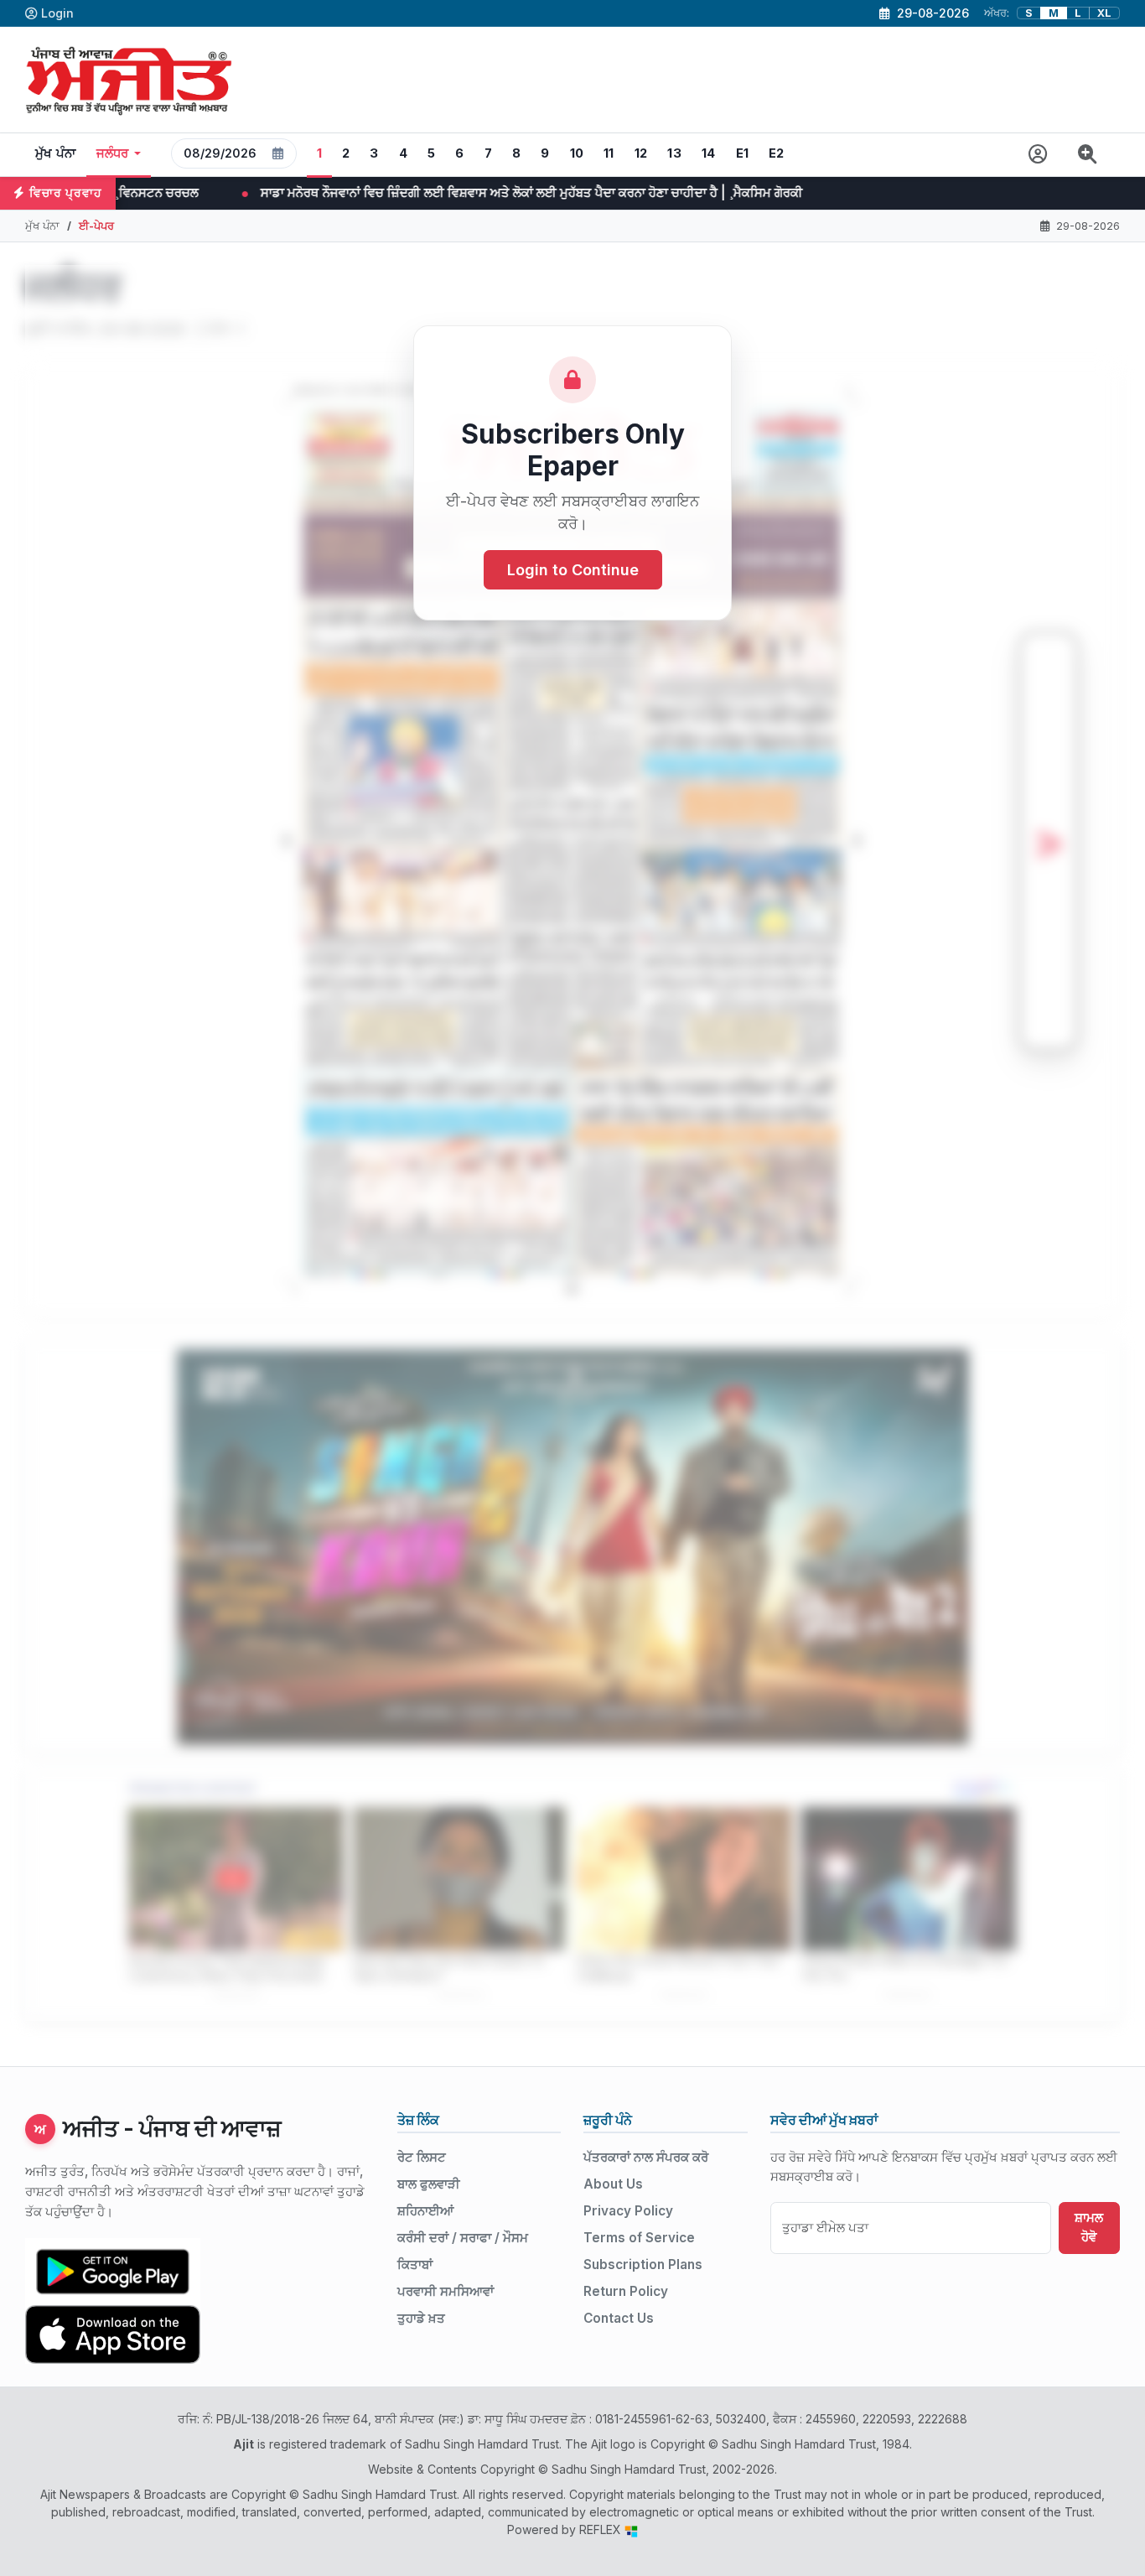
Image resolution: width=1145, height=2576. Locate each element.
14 (709, 153)
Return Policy (626, 2291)
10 (577, 153)
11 (609, 153)
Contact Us (619, 2318)
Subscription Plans (643, 2264)
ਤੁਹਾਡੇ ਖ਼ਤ (421, 2318)
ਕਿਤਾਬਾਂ (415, 2264)
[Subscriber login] (1038, 155)
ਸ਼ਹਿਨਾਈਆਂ (425, 2211)
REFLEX (602, 2529)
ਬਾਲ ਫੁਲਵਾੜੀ (429, 2184)
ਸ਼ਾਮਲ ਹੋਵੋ (1089, 2227)
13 (674, 153)
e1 (743, 153)
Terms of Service (639, 2238)
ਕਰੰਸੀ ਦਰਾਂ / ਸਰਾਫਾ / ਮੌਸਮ (463, 2238)
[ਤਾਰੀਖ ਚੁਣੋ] (278, 153)
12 (641, 153)
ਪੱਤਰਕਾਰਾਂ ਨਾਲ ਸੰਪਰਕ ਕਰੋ (646, 2157)
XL (1104, 13)
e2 (777, 153)
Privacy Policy (628, 2211)
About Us (613, 2184)
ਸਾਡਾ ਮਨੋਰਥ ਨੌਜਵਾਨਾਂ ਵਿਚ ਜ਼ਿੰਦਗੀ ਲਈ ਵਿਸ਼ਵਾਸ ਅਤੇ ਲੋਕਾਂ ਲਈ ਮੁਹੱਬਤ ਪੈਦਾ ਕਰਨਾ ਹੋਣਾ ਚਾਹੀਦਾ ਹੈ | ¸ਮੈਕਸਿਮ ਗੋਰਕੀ (310, 192)
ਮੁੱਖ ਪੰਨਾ (56, 153)
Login (57, 13)
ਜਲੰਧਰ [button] (113, 153)
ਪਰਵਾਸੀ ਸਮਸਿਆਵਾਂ (446, 2291)
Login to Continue (573, 570)
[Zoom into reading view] (1088, 155)
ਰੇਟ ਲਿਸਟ (422, 2157)
